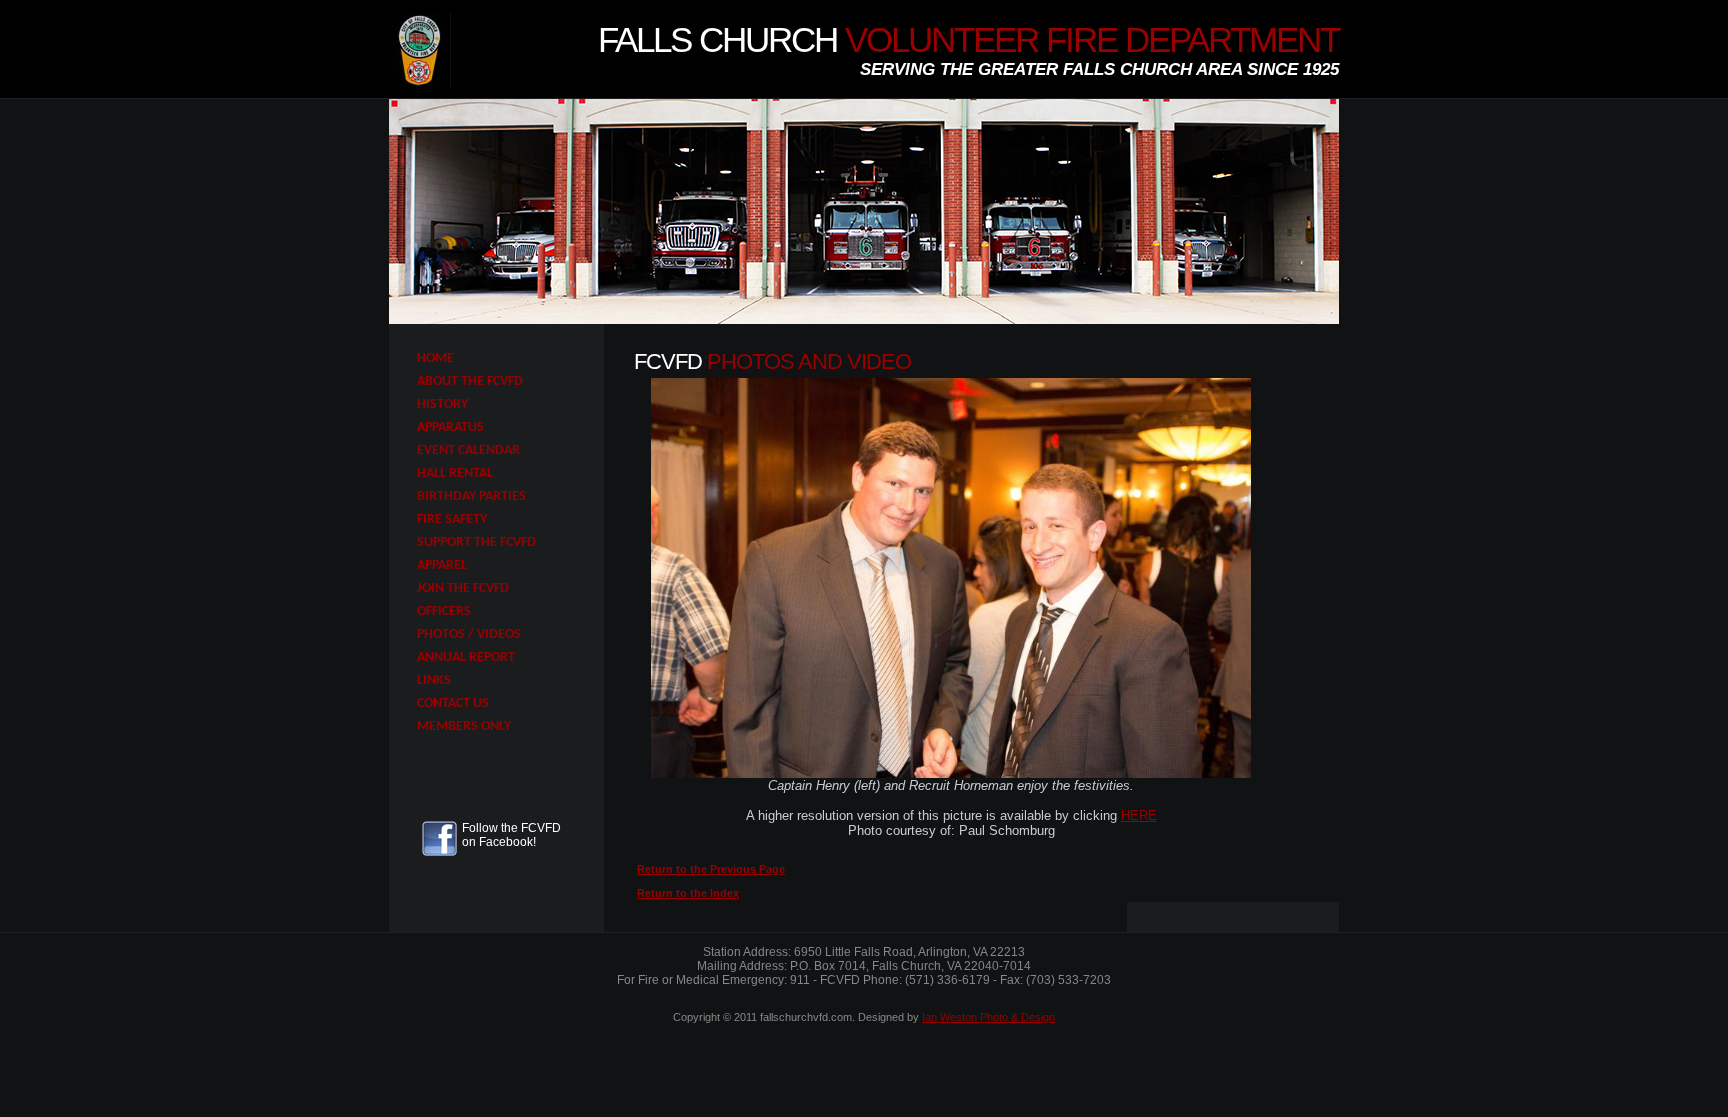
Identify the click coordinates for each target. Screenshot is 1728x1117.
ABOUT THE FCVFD (470, 381)
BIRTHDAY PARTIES (471, 496)
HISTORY (442, 404)
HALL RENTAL (455, 473)
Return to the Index (688, 893)
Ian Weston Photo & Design (988, 1017)
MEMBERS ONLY (464, 726)
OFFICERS (444, 611)
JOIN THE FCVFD (463, 588)
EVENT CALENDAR (468, 450)
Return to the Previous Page (711, 869)
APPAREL (442, 565)
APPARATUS (450, 427)
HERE (1139, 815)
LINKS (434, 680)
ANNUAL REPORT (466, 657)
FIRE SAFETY (452, 519)
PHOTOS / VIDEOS (469, 634)
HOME (435, 358)
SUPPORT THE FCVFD (476, 542)
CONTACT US (453, 703)
